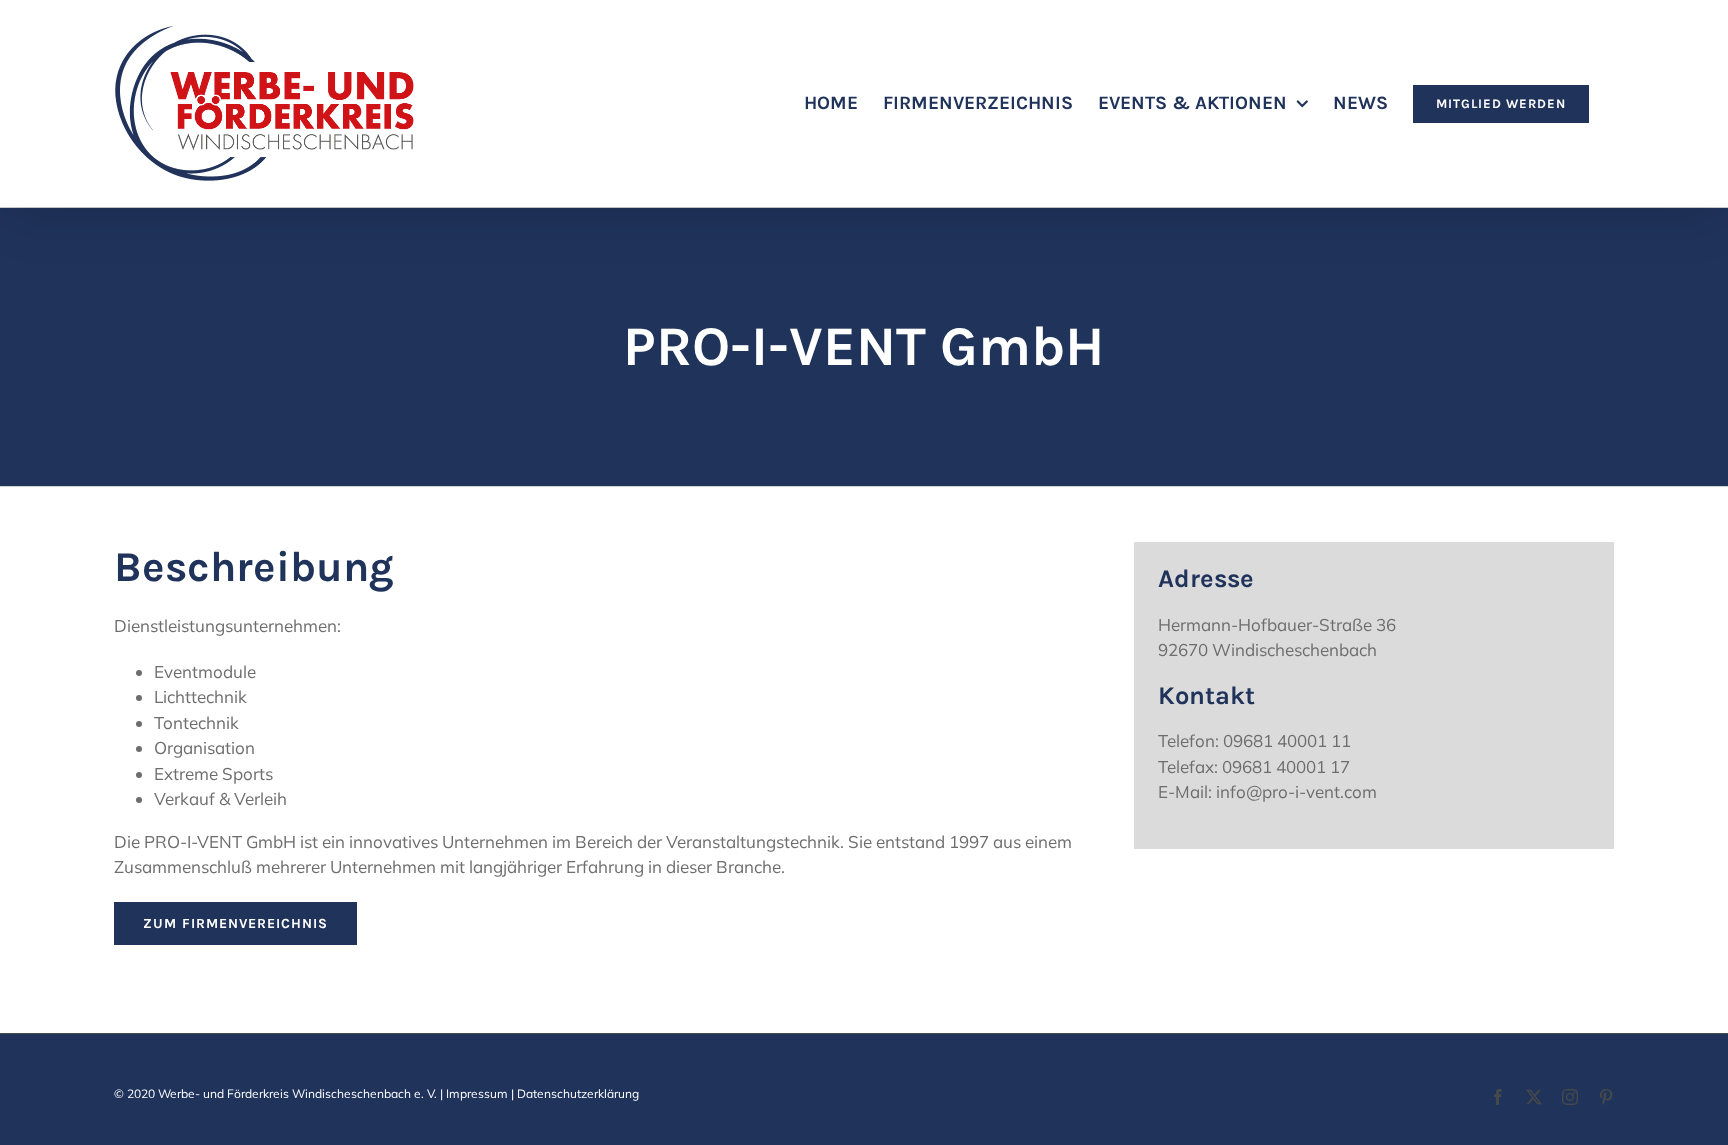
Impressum (477, 1093)
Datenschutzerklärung (578, 1093)
